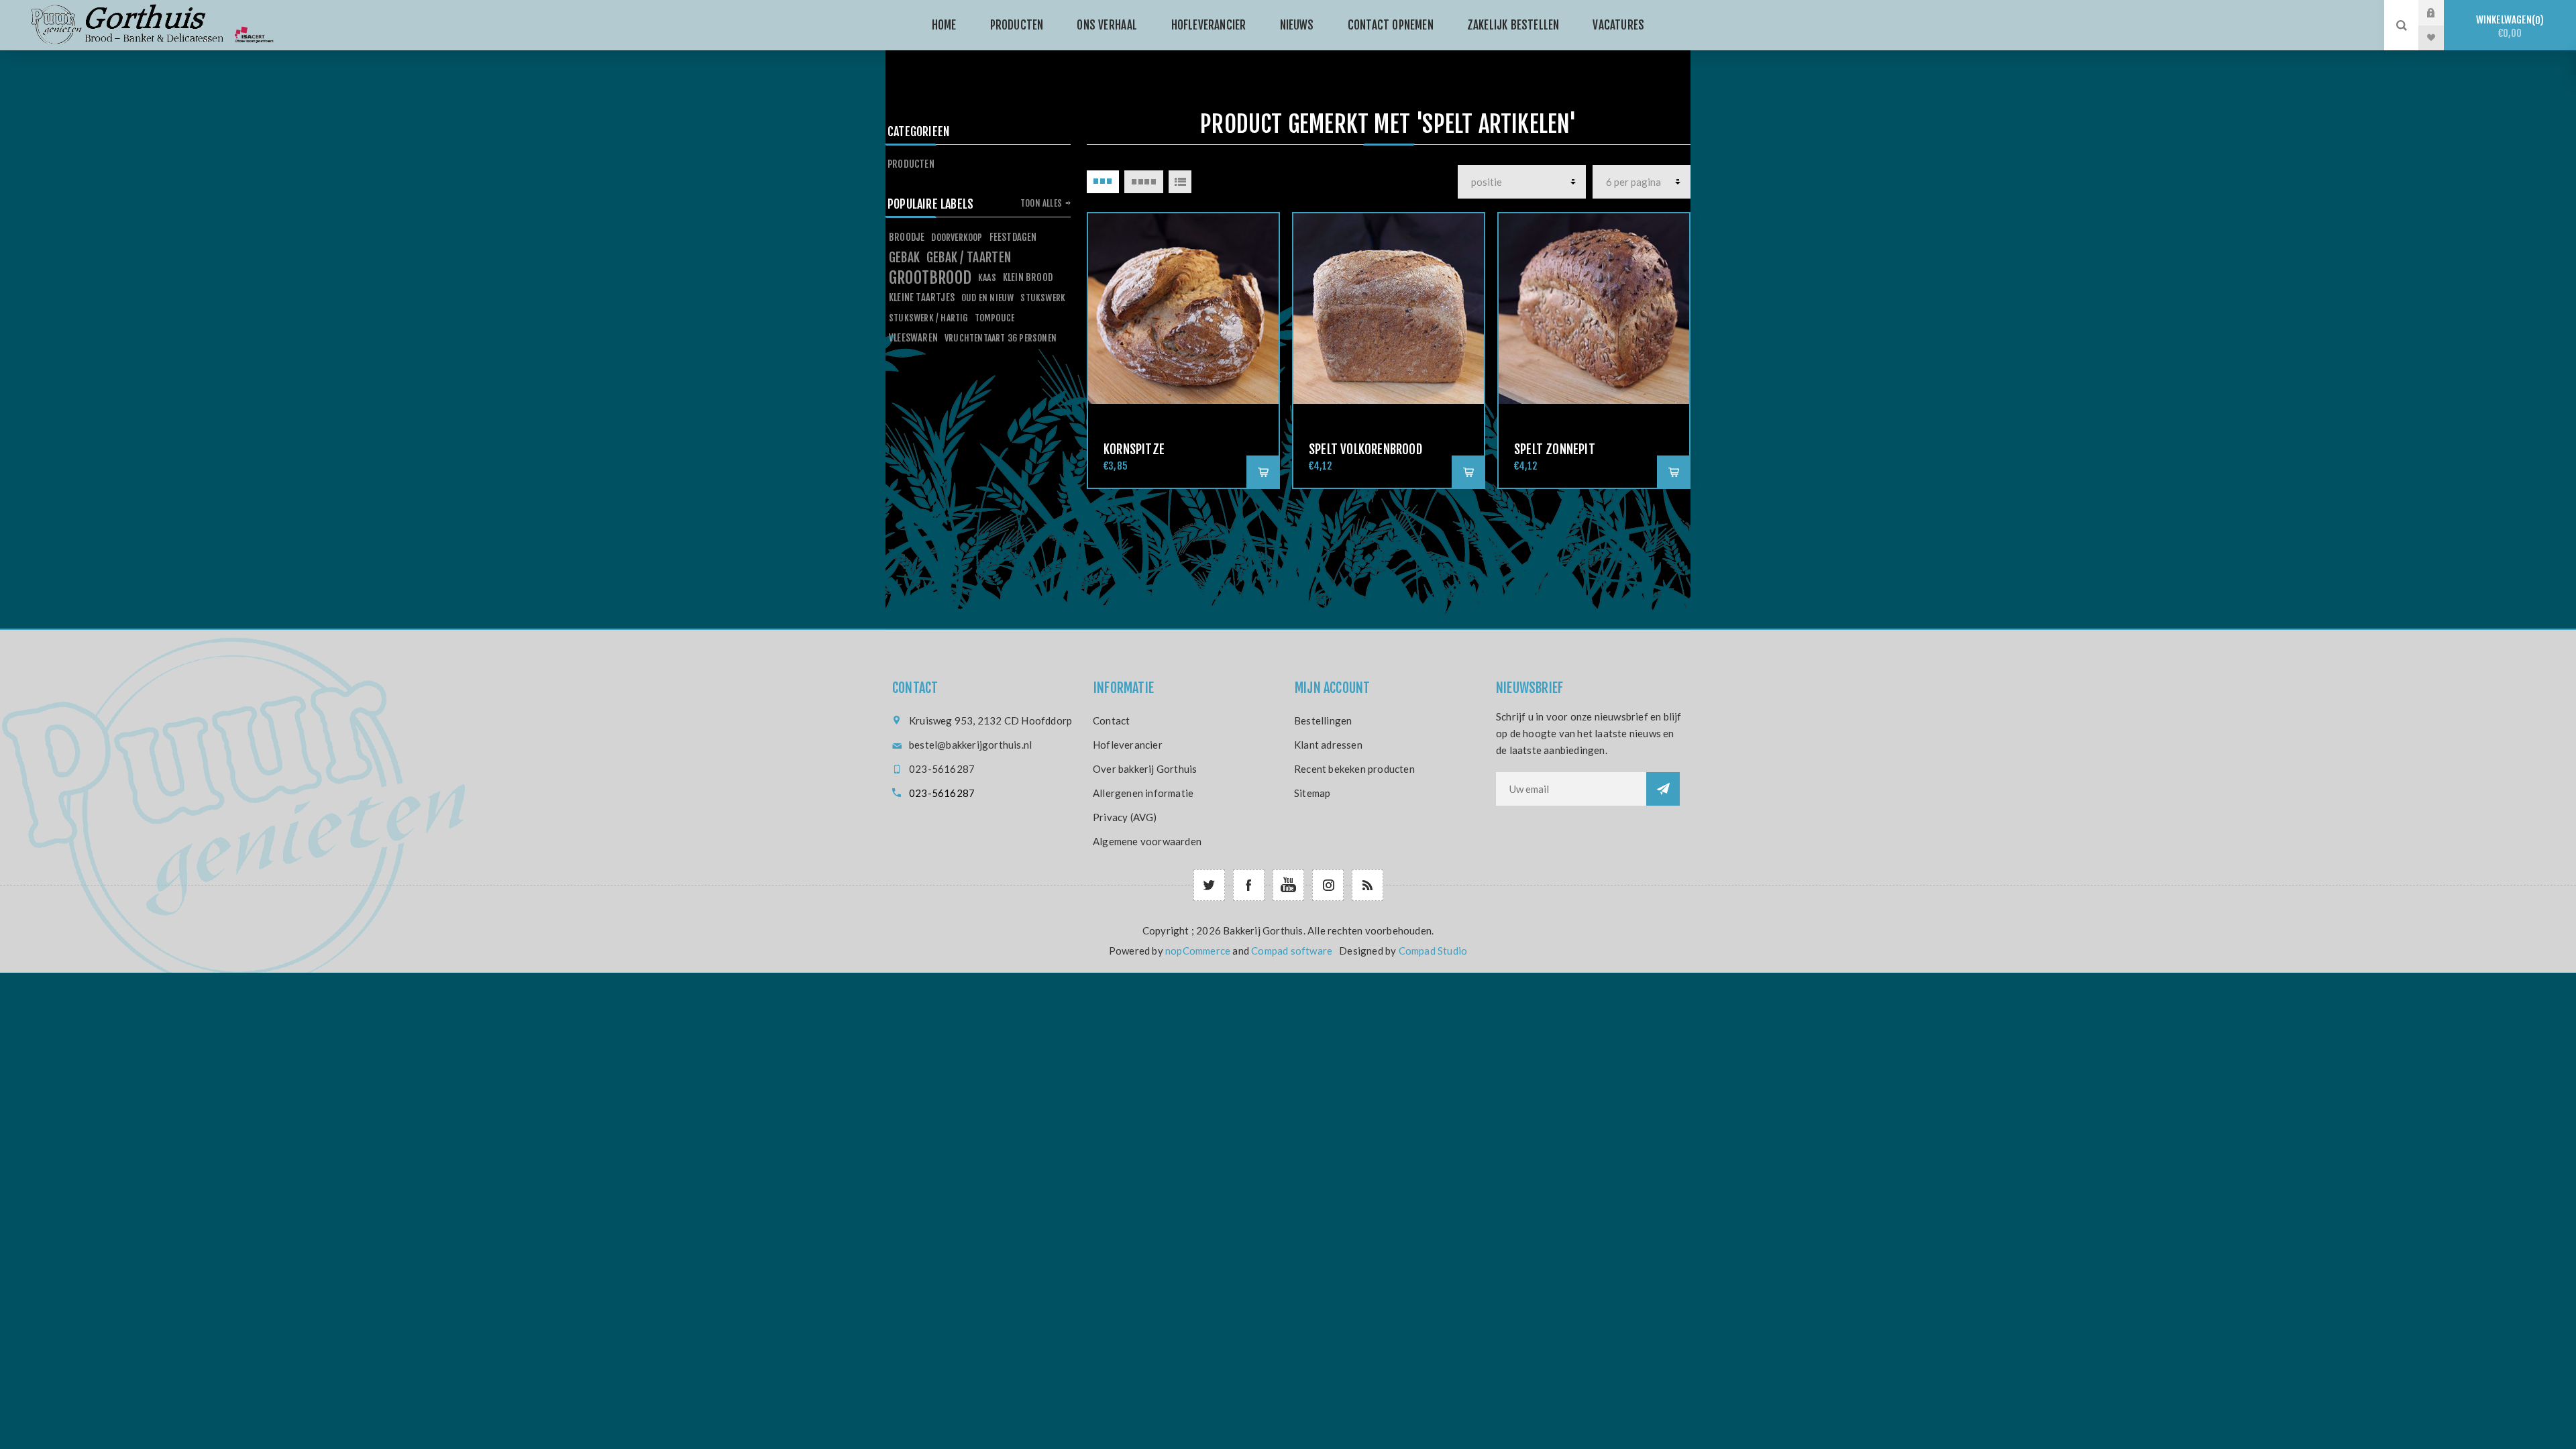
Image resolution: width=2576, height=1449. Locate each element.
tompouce (995, 318)
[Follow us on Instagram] (1328, 885)
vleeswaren (913, 338)
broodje (907, 237)
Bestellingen (1323, 720)
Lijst (1180, 182)
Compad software (1292, 951)
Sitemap (1312, 793)
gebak (904, 258)
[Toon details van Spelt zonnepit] (1594, 309)
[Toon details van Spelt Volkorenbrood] (1389, 309)
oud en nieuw (987, 298)
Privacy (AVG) (1125, 817)
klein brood (1028, 277)
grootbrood (930, 278)
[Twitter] (1209, 885)
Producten (911, 164)
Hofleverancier (1128, 745)
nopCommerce (1198, 951)
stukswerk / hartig (928, 318)
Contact (1111, 720)
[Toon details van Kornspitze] (1183, 309)
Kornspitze (1134, 449)
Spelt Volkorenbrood (1365, 449)
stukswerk (1043, 298)
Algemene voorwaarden (1147, 841)
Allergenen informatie (1143, 793)
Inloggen (2441, 13)
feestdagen (1013, 237)
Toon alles (1041, 203)
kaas (987, 277)
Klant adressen (1328, 745)
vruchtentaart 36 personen (1001, 338)
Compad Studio (1433, 951)
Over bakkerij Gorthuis (1145, 769)
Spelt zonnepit (1555, 449)
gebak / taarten (969, 258)
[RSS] (1367, 885)
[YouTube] (1288, 885)
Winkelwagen (2508, 26)
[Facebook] (1249, 885)
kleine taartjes (922, 298)
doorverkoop (957, 237)
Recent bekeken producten (1354, 769)
